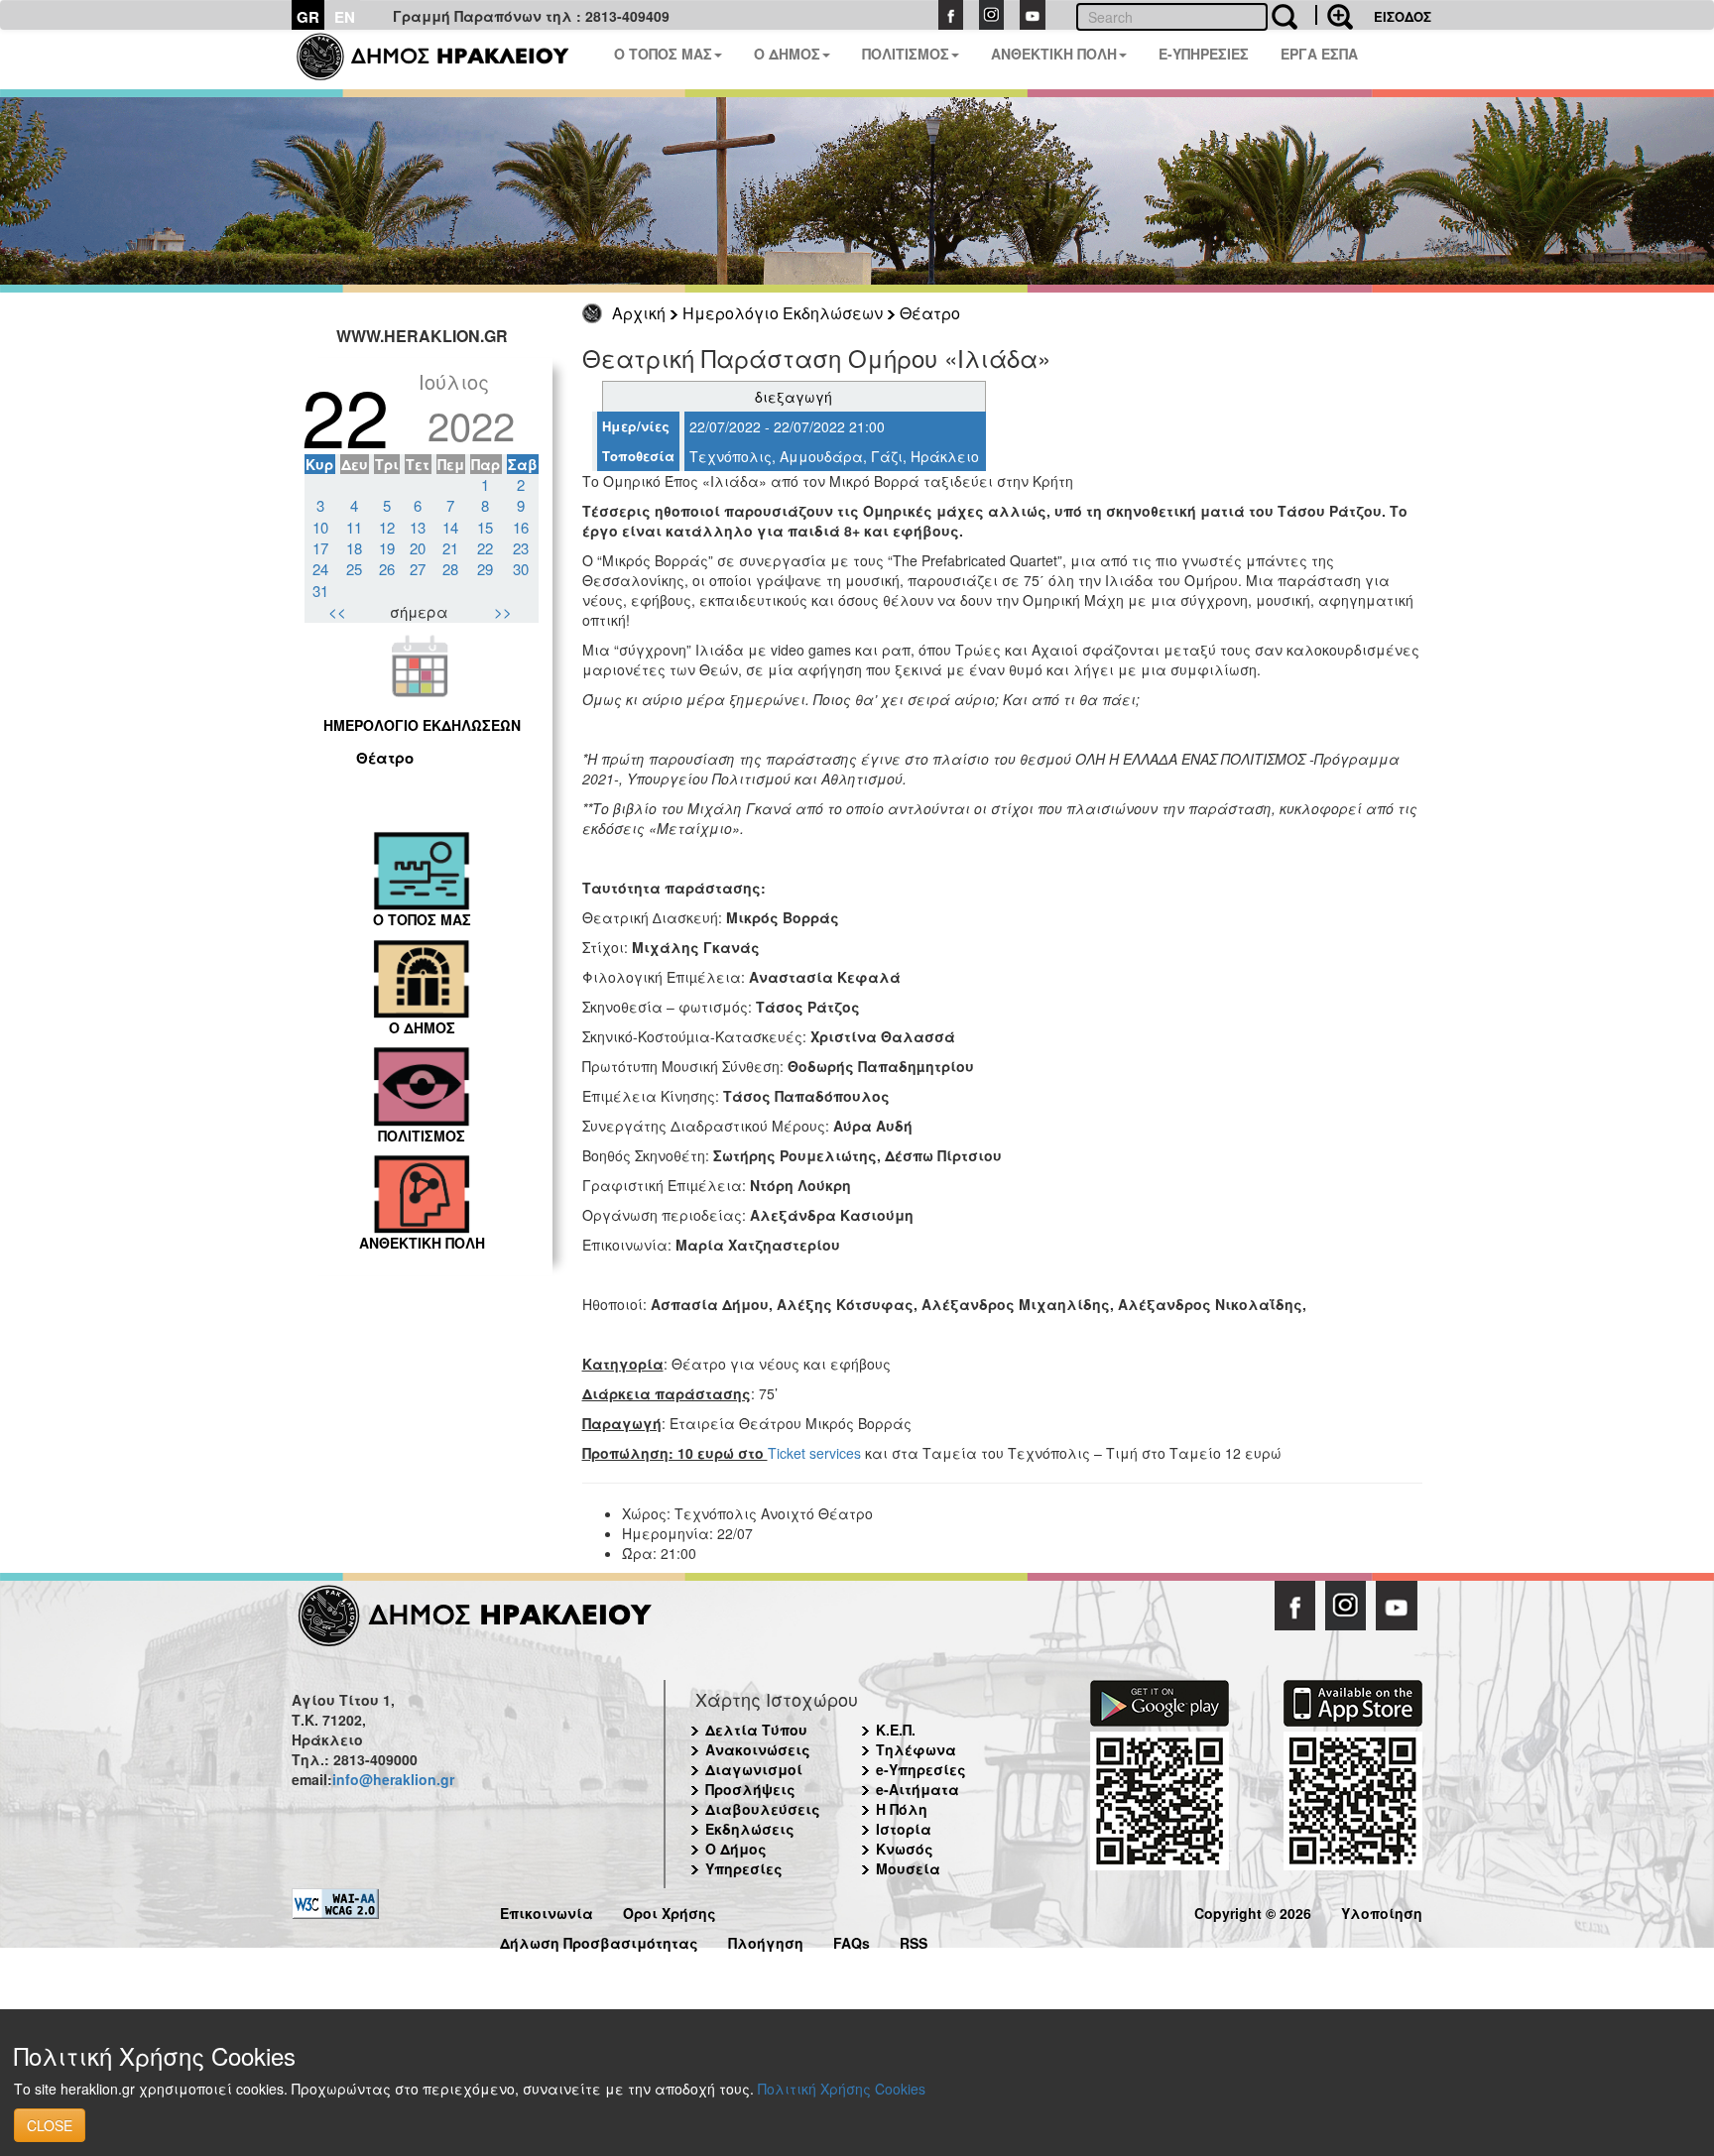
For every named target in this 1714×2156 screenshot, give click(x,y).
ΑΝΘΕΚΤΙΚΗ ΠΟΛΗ (1054, 54)
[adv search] (1334, 15)
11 (354, 527)
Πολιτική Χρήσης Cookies (842, 2089)
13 (418, 527)
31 (320, 591)
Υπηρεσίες (744, 1868)
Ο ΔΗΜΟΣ (787, 54)
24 (320, 569)
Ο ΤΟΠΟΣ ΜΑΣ (663, 54)
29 (485, 569)
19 (387, 548)
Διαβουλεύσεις (763, 1809)
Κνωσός (905, 1849)
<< (337, 611)
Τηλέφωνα (916, 1749)
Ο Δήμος (736, 1849)
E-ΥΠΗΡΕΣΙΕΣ (1204, 54)
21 (450, 548)
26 (387, 569)
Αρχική (639, 313)
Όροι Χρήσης (670, 1911)
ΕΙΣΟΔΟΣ (1403, 16)
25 (354, 569)
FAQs (852, 1940)
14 (450, 527)
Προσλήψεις (750, 1789)
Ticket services (814, 1453)
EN (345, 17)
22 (485, 548)
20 (418, 548)
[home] (445, 60)
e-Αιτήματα (918, 1789)
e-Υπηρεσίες (921, 1769)
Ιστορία (904, 1829)
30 (521, 569)
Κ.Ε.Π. (896, 1730)
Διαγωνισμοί (754, 1769)
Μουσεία (908, 1868)
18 (354, 548)
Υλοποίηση (1382, 1911)
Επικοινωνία (547, 1911)
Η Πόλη (902, 1809)
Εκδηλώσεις (750, 1829)
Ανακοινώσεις (758, 1749)
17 (320, 548)
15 (485, 527)
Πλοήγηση (766, 1940)
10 (320, 527)
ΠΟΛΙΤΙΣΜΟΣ (906, 54)
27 (418, 569)
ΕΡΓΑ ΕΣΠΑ (1319, 54)
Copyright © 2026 (1253, 1911)
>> (503, 611)
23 (521, 548)
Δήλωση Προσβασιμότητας (599, 1940)
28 (450, 569)
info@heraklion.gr (393, 1779)
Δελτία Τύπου (756, 1730)
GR (308, 17)
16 (521, 527)
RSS (914, 1940)
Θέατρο (930, 313)
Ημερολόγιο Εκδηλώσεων (783, 313)
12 (387, 527)
